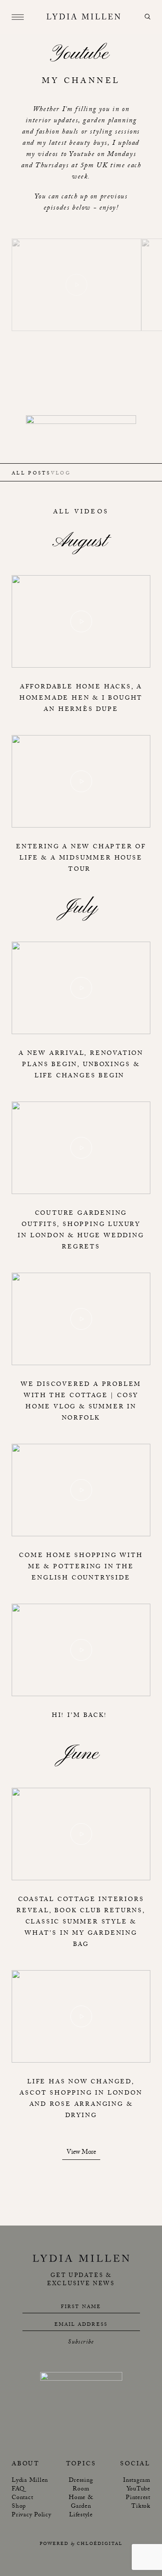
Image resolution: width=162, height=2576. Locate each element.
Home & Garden (81, 2503)
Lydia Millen (30, 2481)
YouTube (138, 2490)
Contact (22, 2498)
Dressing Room (81, 2485)
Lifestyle (81, 2516)
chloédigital (100, 2544)
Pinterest (138, 2498)
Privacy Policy (32, 2516)
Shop (19, 2507)
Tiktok (141, 2507)
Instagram (137, 2481)
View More (81, 2154)
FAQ (18, 2490)
